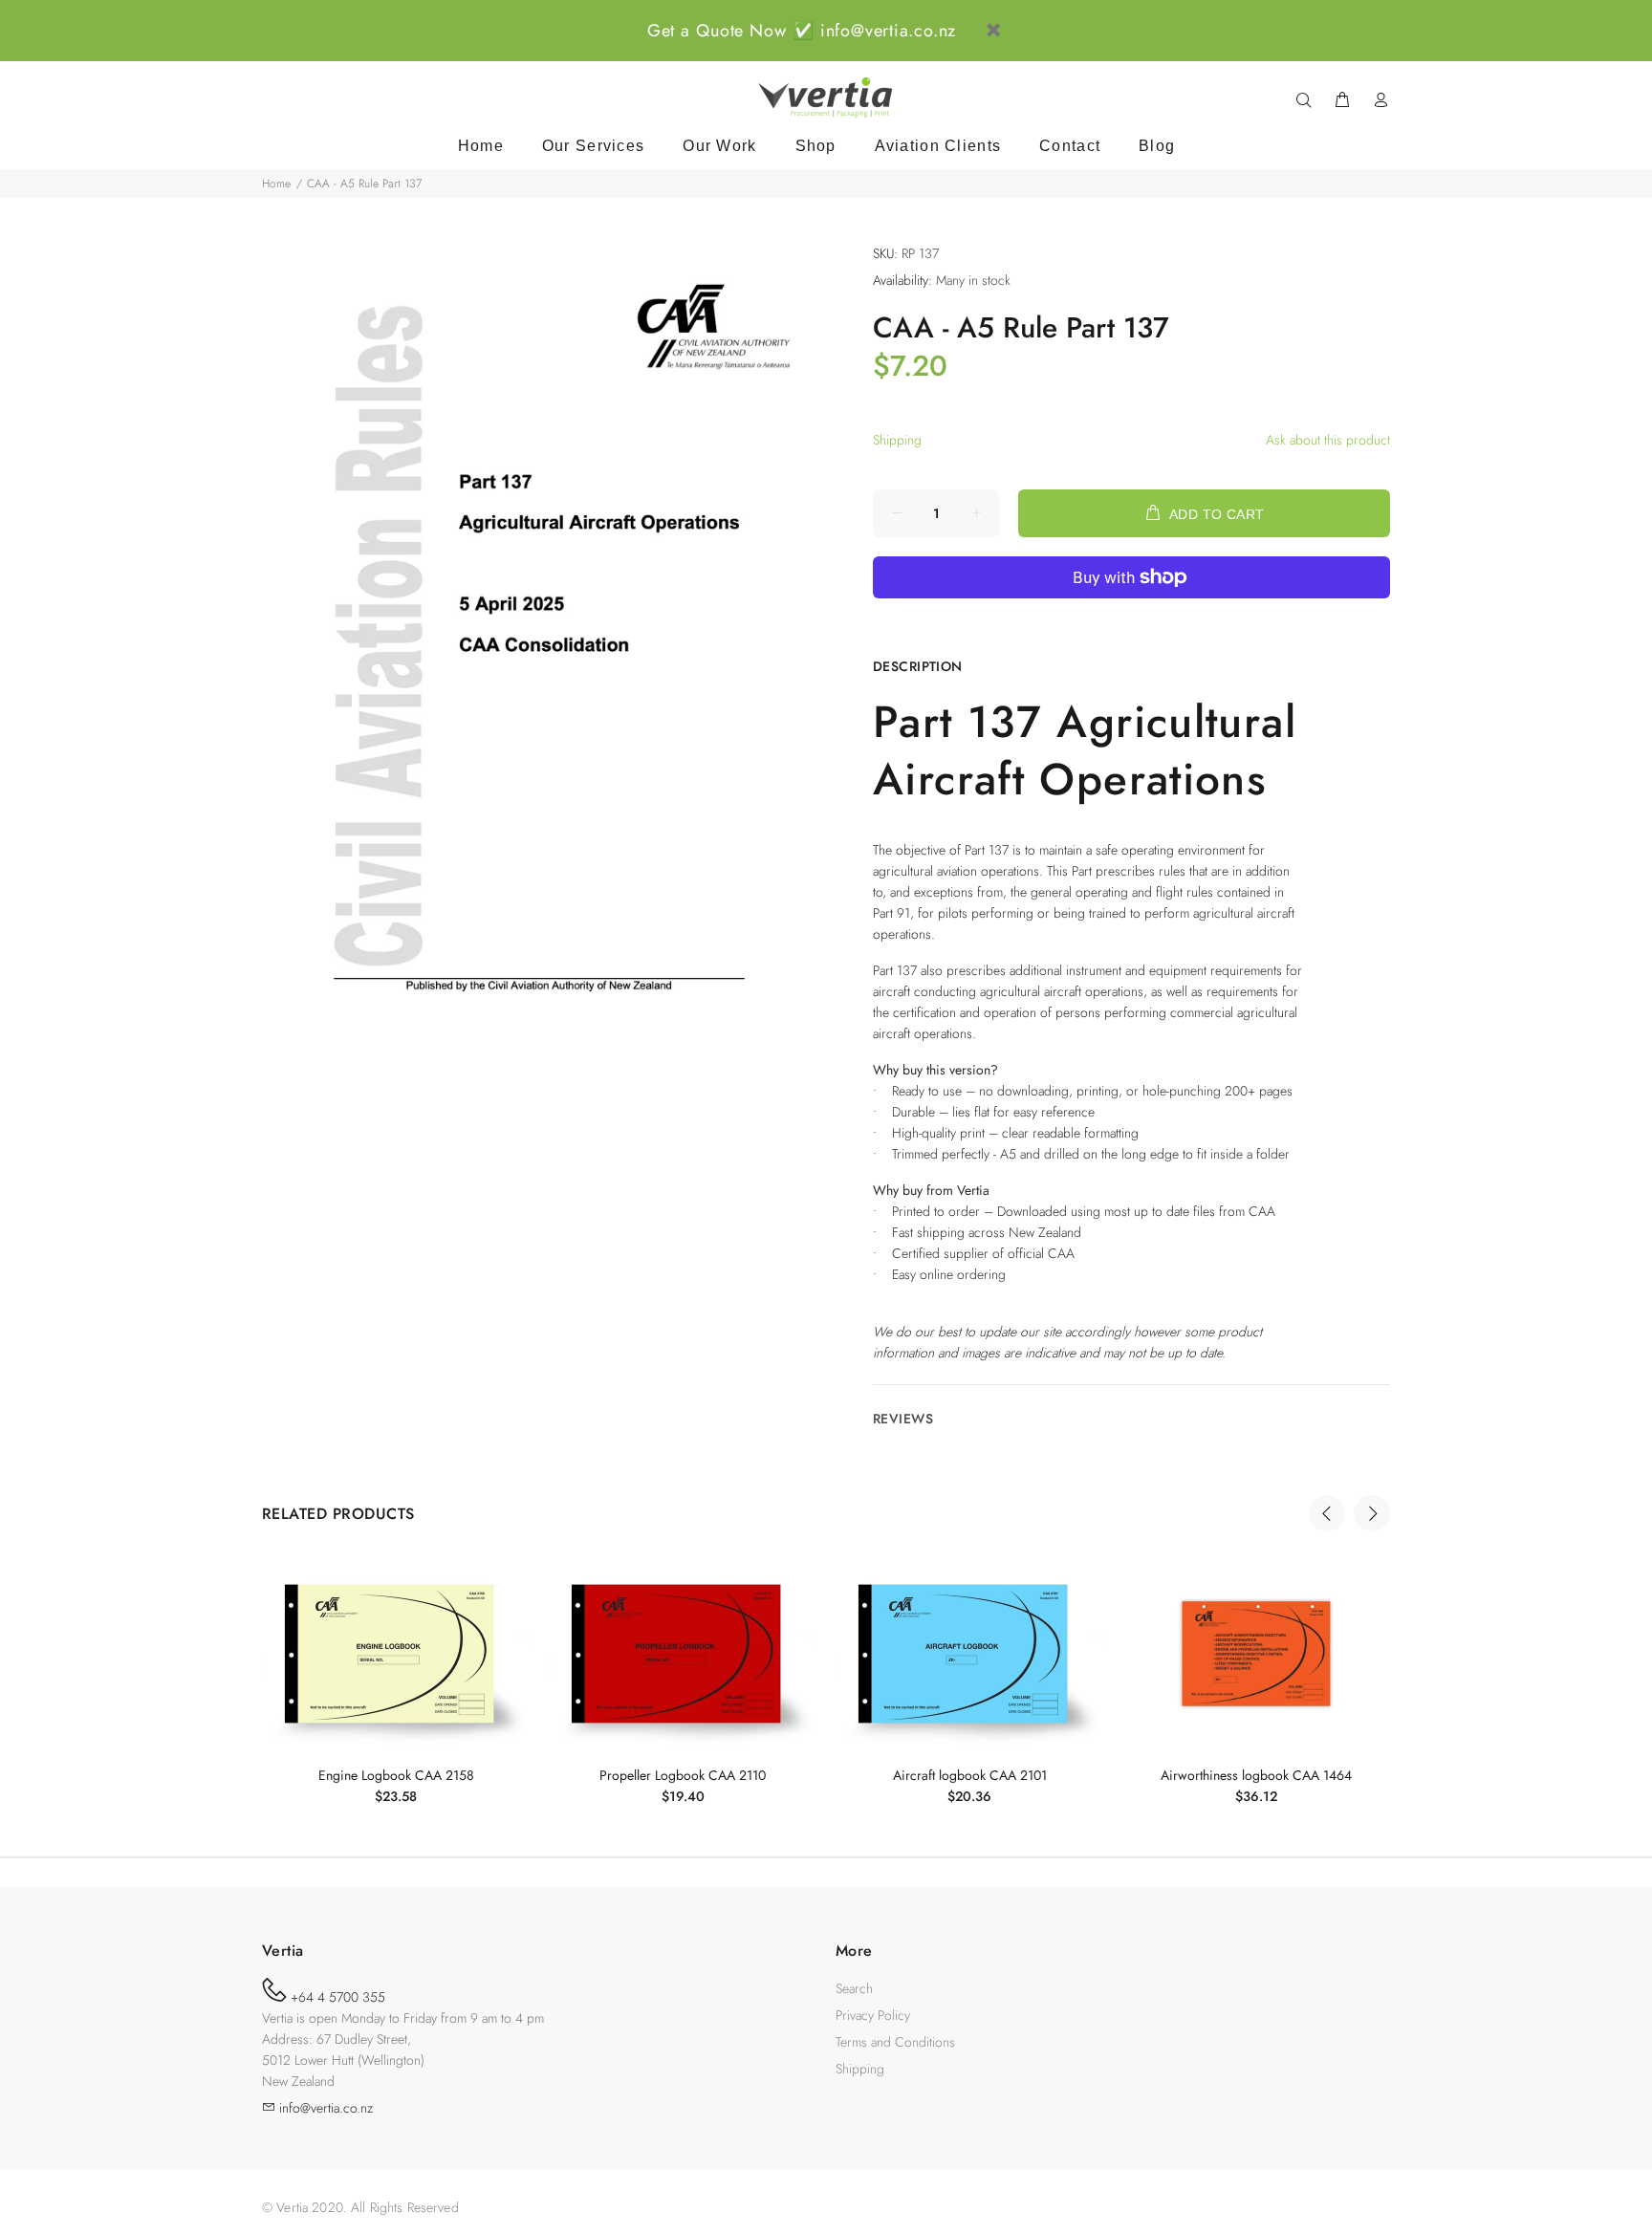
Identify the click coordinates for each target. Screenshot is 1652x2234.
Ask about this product (1328, 440)
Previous (1327, 1513)
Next (1372, 1513)
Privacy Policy (873, 2015)
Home (276, 184)
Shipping (897, 440)
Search (854, 1988)
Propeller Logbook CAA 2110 (683, 1775)
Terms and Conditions (895, 2042)
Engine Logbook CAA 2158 (396, 1775)
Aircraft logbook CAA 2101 (970, 1775)
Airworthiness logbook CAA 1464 (1256, 1775)
